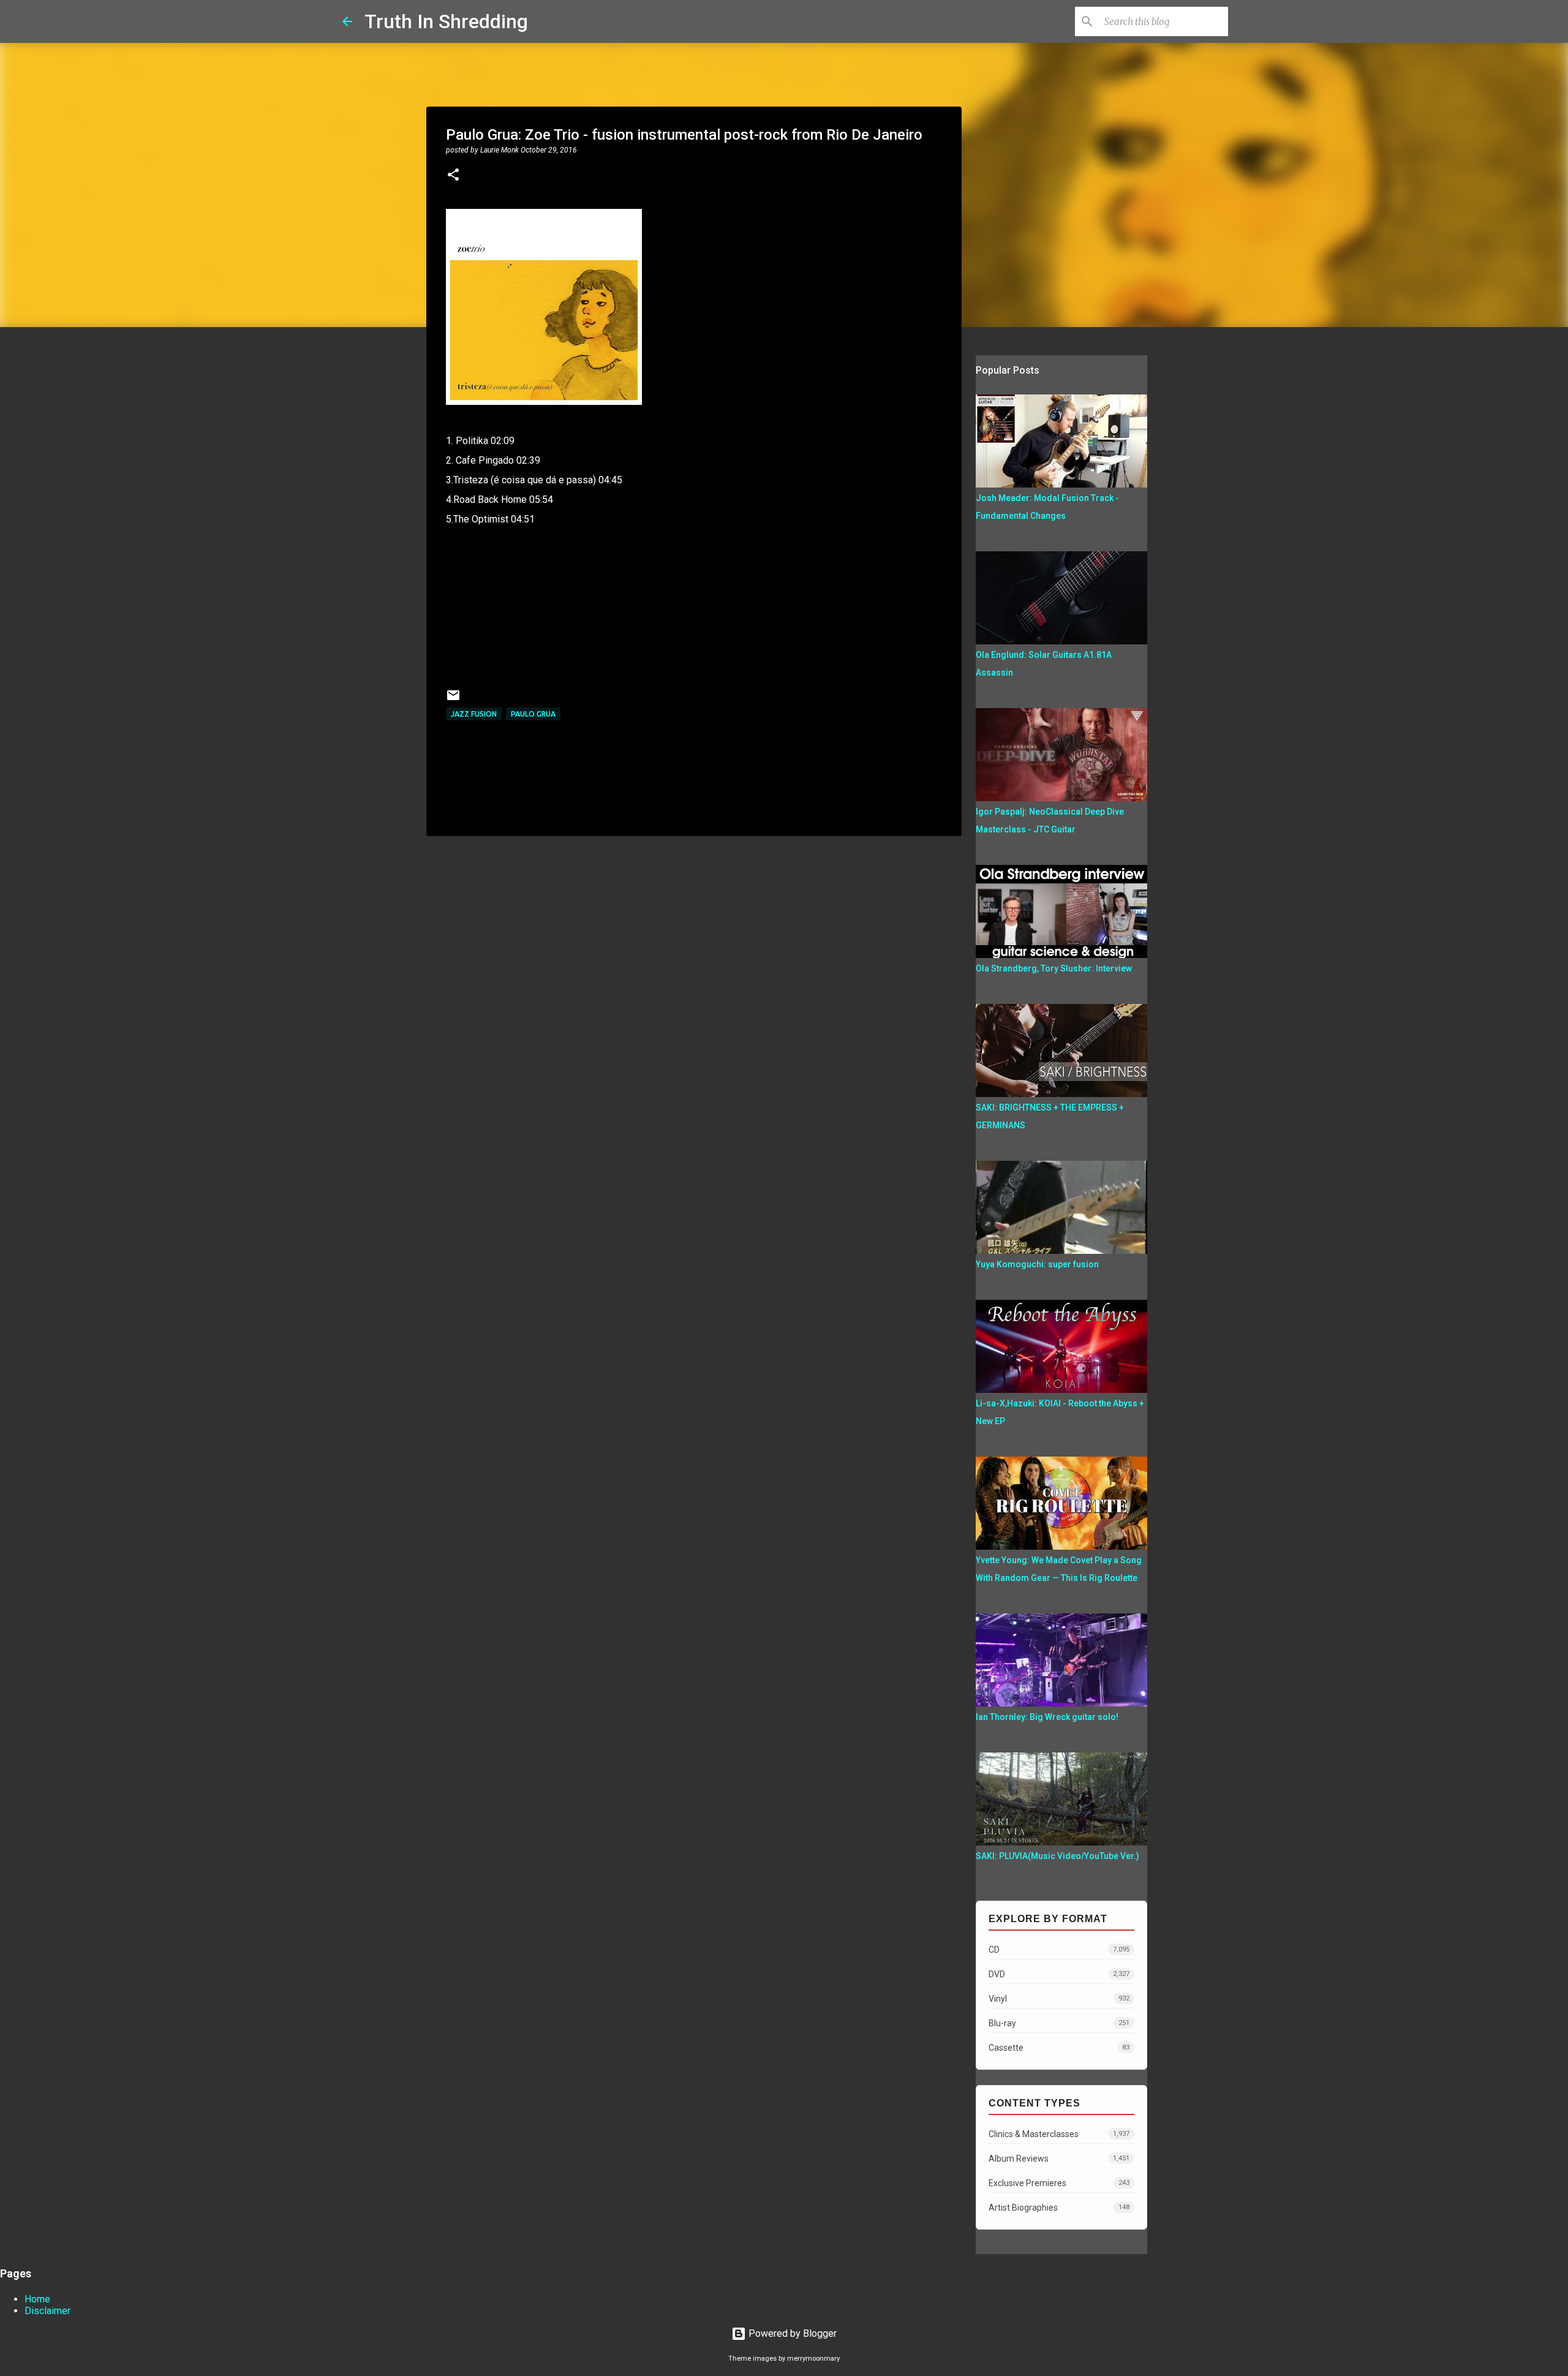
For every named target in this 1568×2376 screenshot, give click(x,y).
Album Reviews (1059, 2159)
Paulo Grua (533, 714)
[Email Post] (453, 700)
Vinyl (1059, 1999)
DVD (1059, 1974)
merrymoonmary (813, 2359)
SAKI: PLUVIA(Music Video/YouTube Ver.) (1057, 1856)
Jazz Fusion (474, 714)
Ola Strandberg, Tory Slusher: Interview (1054, 968)
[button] (453, 176)
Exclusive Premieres (1059, 2183)
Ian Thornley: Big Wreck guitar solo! (1047, 1717)
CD (1059, 1950)
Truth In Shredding (446, 21)
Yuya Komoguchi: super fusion (1037, 1264)
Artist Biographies (1059, 2208)
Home (37, 2299)
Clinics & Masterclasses (1059, 2134)
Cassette (1059, 2048)
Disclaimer (47, 2311)
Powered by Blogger (791, 2333)
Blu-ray (1059, 2023)
